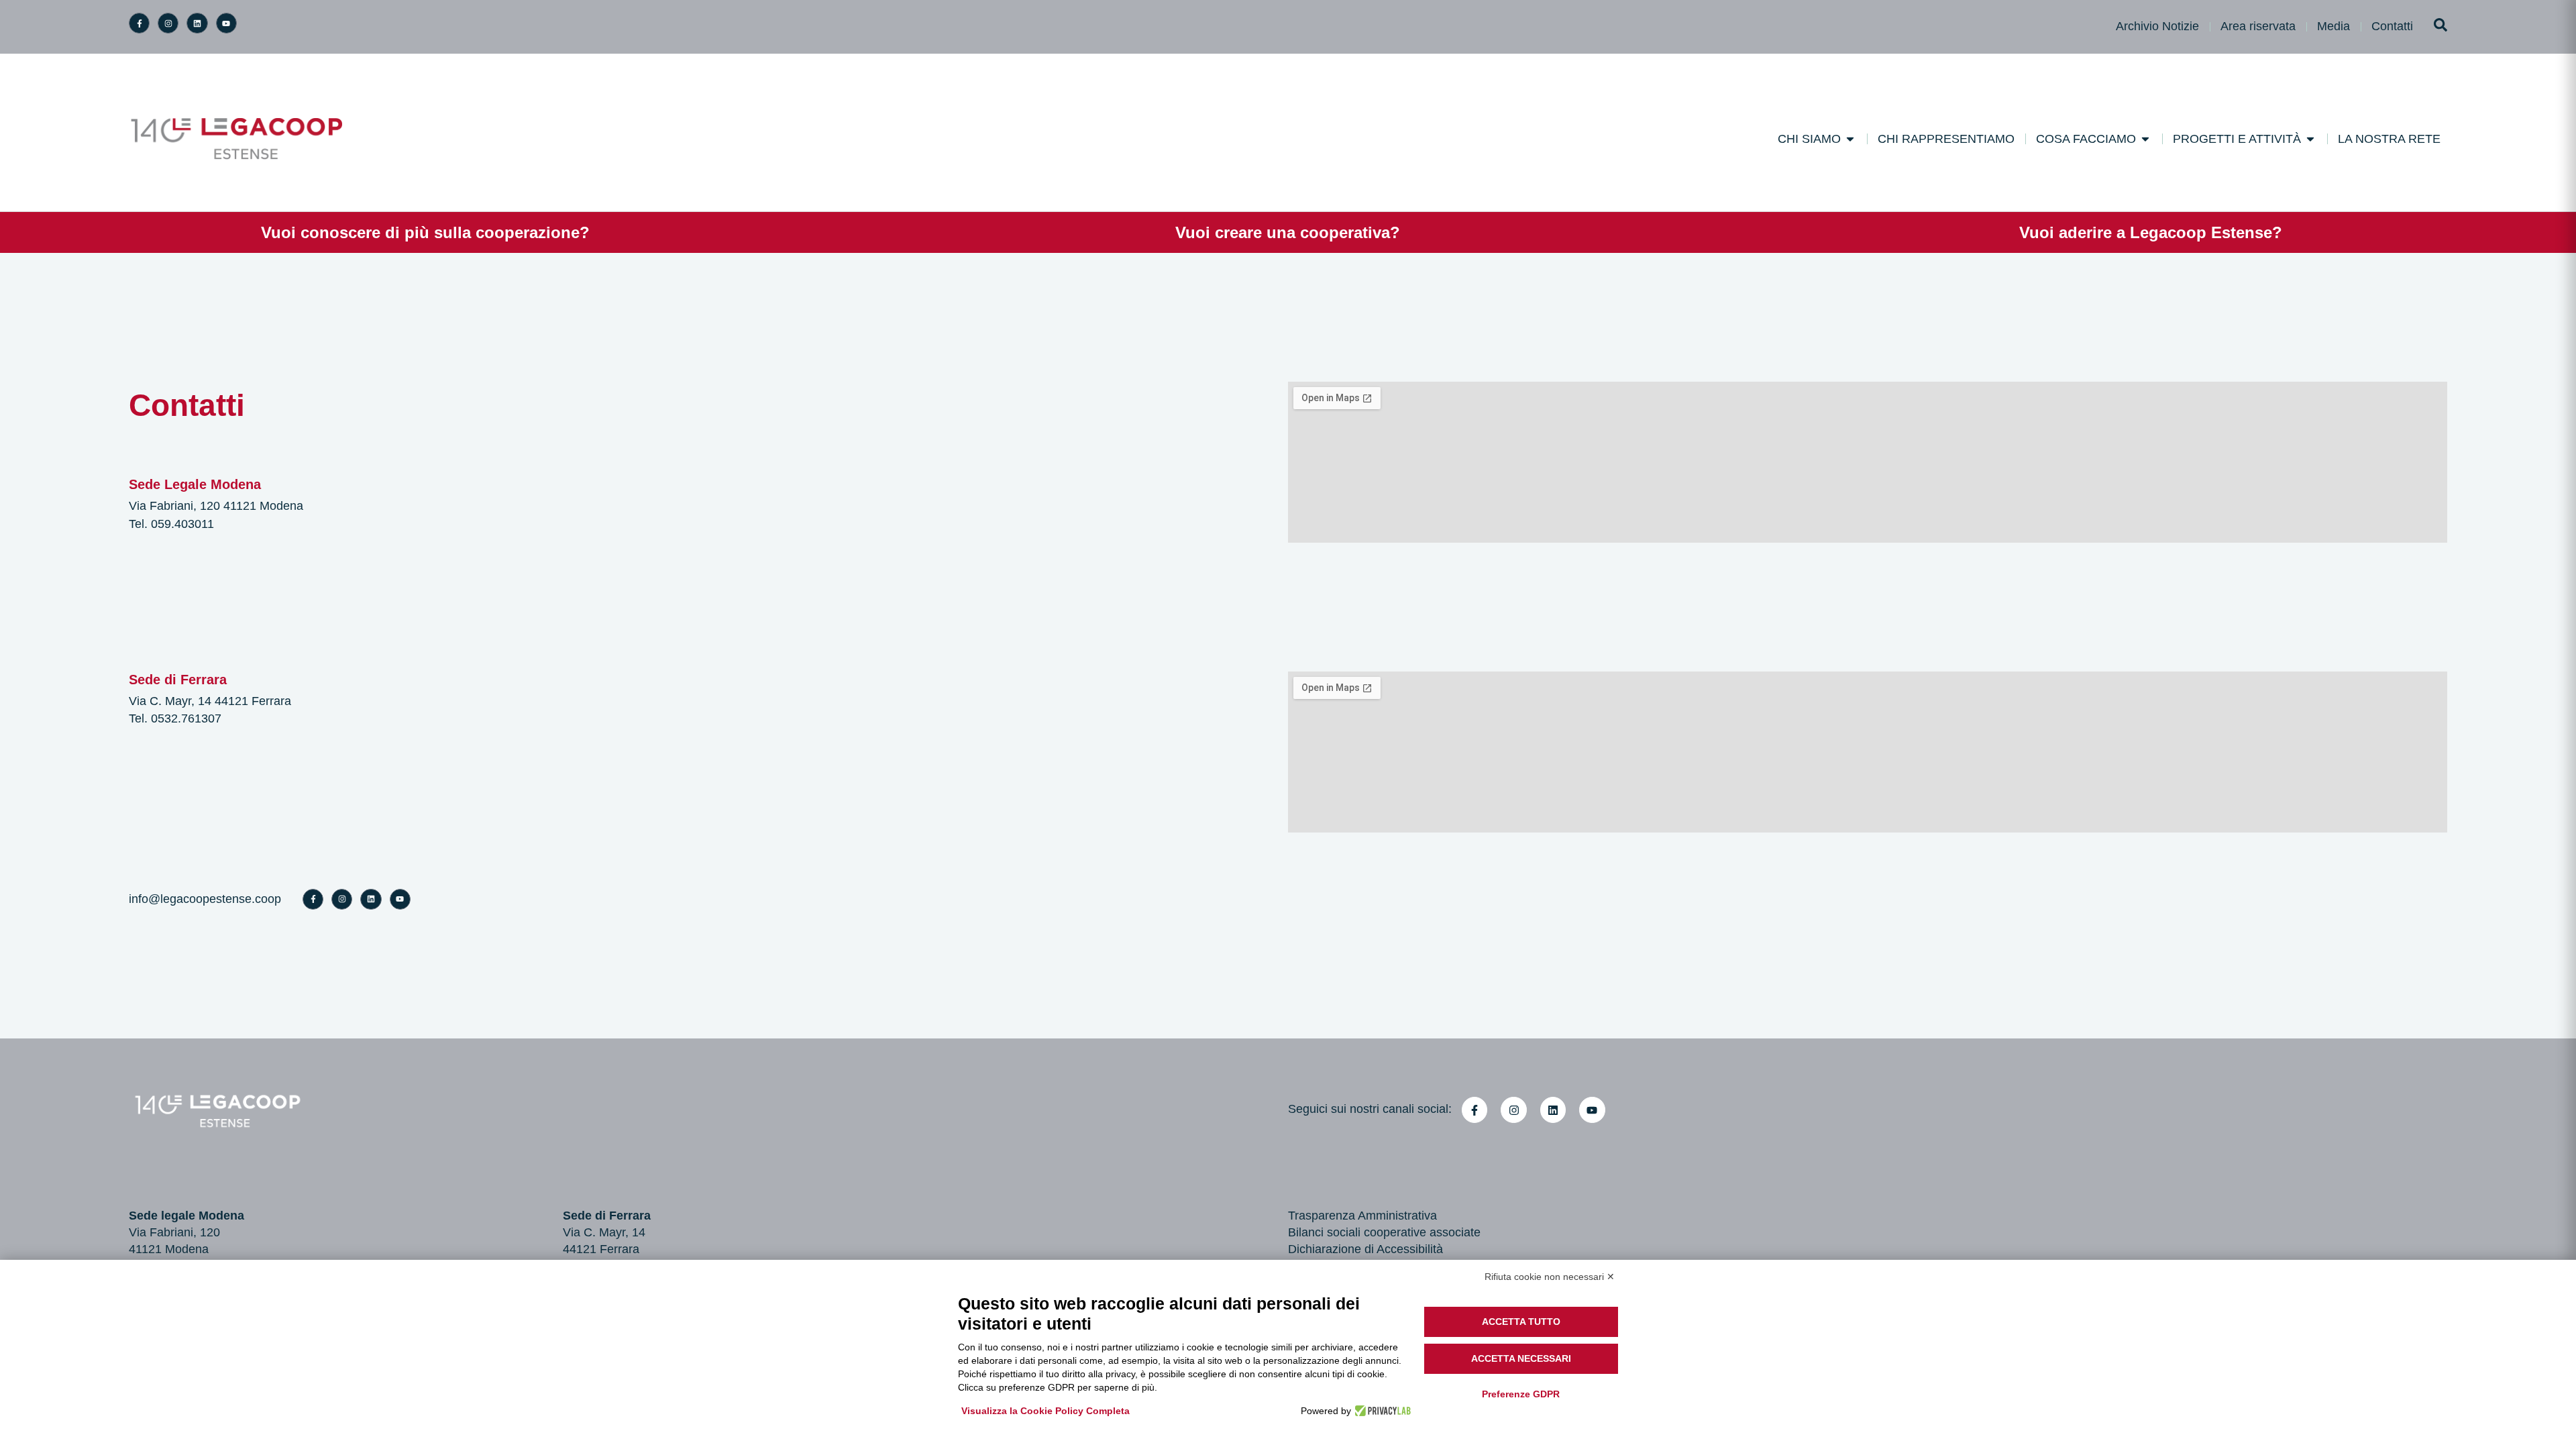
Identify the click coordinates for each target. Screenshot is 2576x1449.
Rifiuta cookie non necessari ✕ (1550, 1277)
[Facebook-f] (139, 23)
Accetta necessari (1521, 1358)
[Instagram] (168, 23)
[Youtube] (226, 23)
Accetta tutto (1521, 1322)
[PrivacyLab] (1381, 1411)
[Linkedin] (197, 23)
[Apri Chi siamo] (1850, 139)
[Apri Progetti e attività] (2310, 139)
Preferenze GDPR (1521, 1394)
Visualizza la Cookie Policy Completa (1045, 1411)
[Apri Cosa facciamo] (2145, 139)
